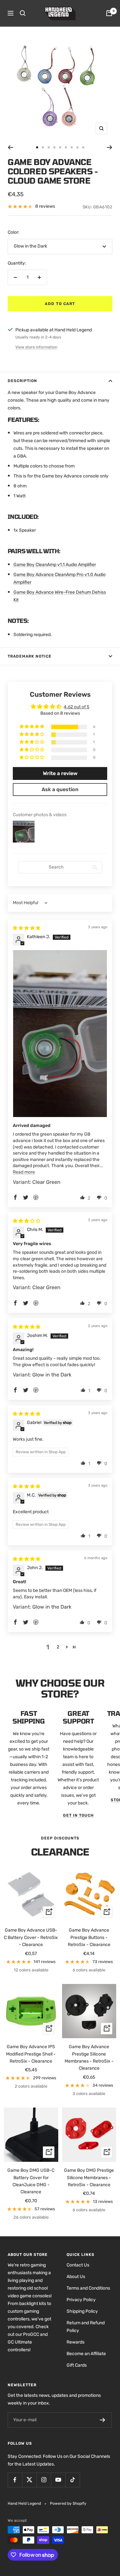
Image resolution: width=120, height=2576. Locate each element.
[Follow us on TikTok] (72, 2480)
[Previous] (10, 147)
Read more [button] (24, 1172)
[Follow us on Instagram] (44, 2480)
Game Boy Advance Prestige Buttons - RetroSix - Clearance (89, 1937)
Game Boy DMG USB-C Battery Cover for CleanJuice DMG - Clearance (31, 2181)
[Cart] (109, 13)
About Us (76, 2277)
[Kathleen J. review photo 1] (60, 1034)
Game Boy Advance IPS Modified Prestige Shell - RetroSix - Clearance (31, 2054)
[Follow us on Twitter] (29, 2480)
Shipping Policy (82, 2311)
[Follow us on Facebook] (15, 2480)
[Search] (23, 13)
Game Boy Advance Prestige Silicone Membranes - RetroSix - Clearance (89, 2057)
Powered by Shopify (68, 2503)
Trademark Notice (30, 656)
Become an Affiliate (86, 2354)
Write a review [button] (60, 773)
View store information (36, 347)
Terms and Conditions (88, 2288)
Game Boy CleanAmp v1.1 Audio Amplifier (55, 565)
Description (22, 381)
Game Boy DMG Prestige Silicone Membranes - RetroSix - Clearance (89, 2178)
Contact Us (78, 2265)
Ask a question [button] (60, 789)
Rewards (76, 2342)
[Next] (110, 147)
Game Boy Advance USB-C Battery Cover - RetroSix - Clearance (31, 1937)
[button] (32, 727)
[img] (27, 928)
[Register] (103, 2420)
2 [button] (58, 1647)
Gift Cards (77, 2365)
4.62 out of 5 (76, 707)
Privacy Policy (81, 2300)
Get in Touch (78, 1815)
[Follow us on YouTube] (58, 2480)
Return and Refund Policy (86, 2327)
